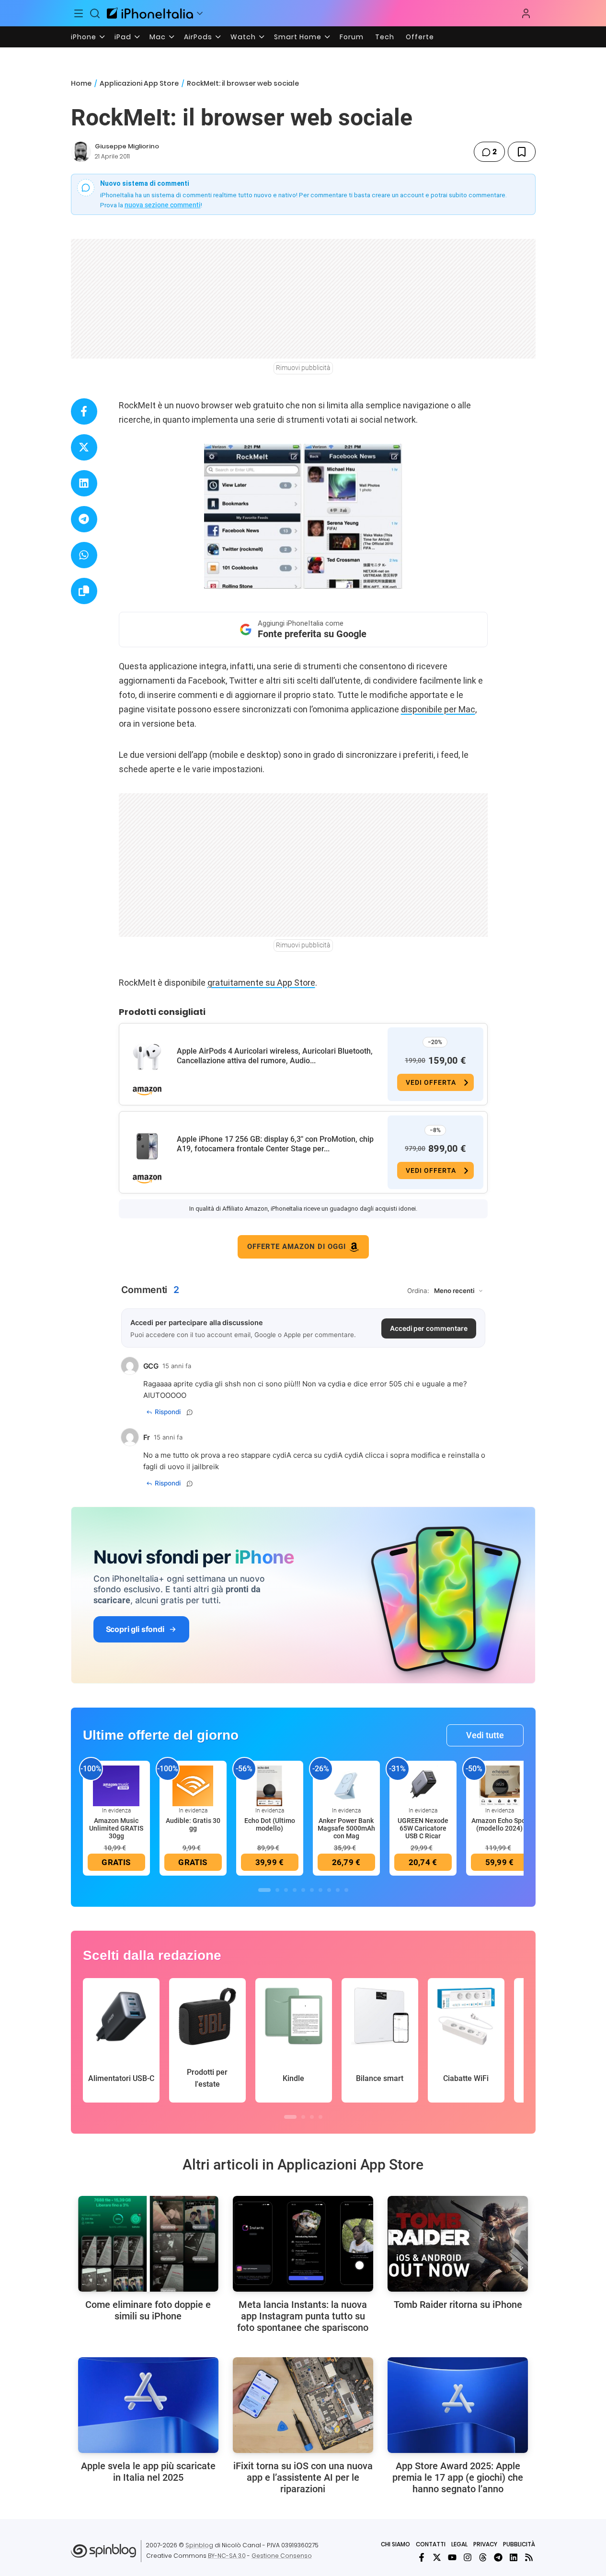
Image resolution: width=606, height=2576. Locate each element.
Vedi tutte (485, 1735)
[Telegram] (498, 2557)
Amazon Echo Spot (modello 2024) (500, 1824)
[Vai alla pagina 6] (312, 1890)
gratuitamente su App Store (261, 983)
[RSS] (529, 2557)
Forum (352, 37)
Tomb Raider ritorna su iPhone (458, 2305)
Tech (385, 37)
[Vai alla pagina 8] (329, 1890)
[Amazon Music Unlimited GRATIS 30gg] (116, 1785)
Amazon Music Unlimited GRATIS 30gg (116, 1828)
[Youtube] (452, 2557)
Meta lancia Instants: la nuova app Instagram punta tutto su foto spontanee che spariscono (303, 2316)
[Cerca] (95, 13)
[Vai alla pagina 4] (295, 1890)
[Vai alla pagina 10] (346, 1890)
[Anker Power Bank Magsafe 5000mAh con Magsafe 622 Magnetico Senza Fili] (346, 1785)
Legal (459, 2544)
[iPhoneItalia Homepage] (150, 13)
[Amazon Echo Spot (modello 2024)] (500, 1785)
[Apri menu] (200, 13)
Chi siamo (395, 2544)
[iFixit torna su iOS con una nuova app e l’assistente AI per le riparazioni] (303, 2405)
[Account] (526, 13)
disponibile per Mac (438, 709)
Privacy (485, 2544)
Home (81, 83)
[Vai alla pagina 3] (286, 1890)
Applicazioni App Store (139, 83)
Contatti (431, 2544)
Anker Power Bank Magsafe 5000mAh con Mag (346, 1828)
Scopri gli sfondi (135, 1629)
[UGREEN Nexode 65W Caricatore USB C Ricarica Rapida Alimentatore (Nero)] (423, 1785)
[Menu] (79, 13)
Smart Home (298, 37)
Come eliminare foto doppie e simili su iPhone (148, 2310)
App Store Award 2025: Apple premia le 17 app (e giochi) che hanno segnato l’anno (458, 2477)
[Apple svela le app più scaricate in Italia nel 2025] (148, 2405)
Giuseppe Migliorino (127, 146)
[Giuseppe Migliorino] (81, 152)
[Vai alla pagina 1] (264, 1890)
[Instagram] (468, 2557)
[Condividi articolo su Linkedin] (84, 483)
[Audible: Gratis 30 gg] (193, 1785)
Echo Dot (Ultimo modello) (270, 1824)
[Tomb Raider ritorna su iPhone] (458, 2244)
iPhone (84, 37)
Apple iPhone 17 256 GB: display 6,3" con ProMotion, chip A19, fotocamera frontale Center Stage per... (275, 1144)
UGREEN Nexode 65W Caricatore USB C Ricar (423, 1828)
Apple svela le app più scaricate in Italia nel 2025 (148, 2472)
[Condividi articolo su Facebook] (84, 411)
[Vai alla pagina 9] (338, 1890)
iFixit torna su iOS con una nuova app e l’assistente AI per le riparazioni (303, 2477)
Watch (243, 37)
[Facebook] (422, 2557)
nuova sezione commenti (163, 205)
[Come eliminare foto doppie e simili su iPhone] (148, 2244)
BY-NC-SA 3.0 (227, 2556)
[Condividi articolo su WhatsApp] (84, 555)
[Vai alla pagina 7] (320, 1890)
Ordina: (418, 1291)
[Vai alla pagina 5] (303, 1890)
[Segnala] (190, 1412)
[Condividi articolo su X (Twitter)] (84, 447)
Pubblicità (519, 2544)
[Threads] (483, 2557)
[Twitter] (437, 2557)
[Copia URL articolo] (84, 591)
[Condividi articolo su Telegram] (84, 519)
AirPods (198, 37)
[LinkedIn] (514, 2557)
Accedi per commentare (429, 1328)
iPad (123, 37)
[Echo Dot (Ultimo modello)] (270, 1785)
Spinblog (199, 2545)
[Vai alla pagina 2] (277, 1890)
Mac (158, 37)
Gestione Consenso (282, 2556)
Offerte (420, 37)
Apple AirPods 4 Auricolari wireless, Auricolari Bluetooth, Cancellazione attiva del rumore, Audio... (275, 1056)
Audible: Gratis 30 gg (193, 1824)
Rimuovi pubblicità (303, 368)
